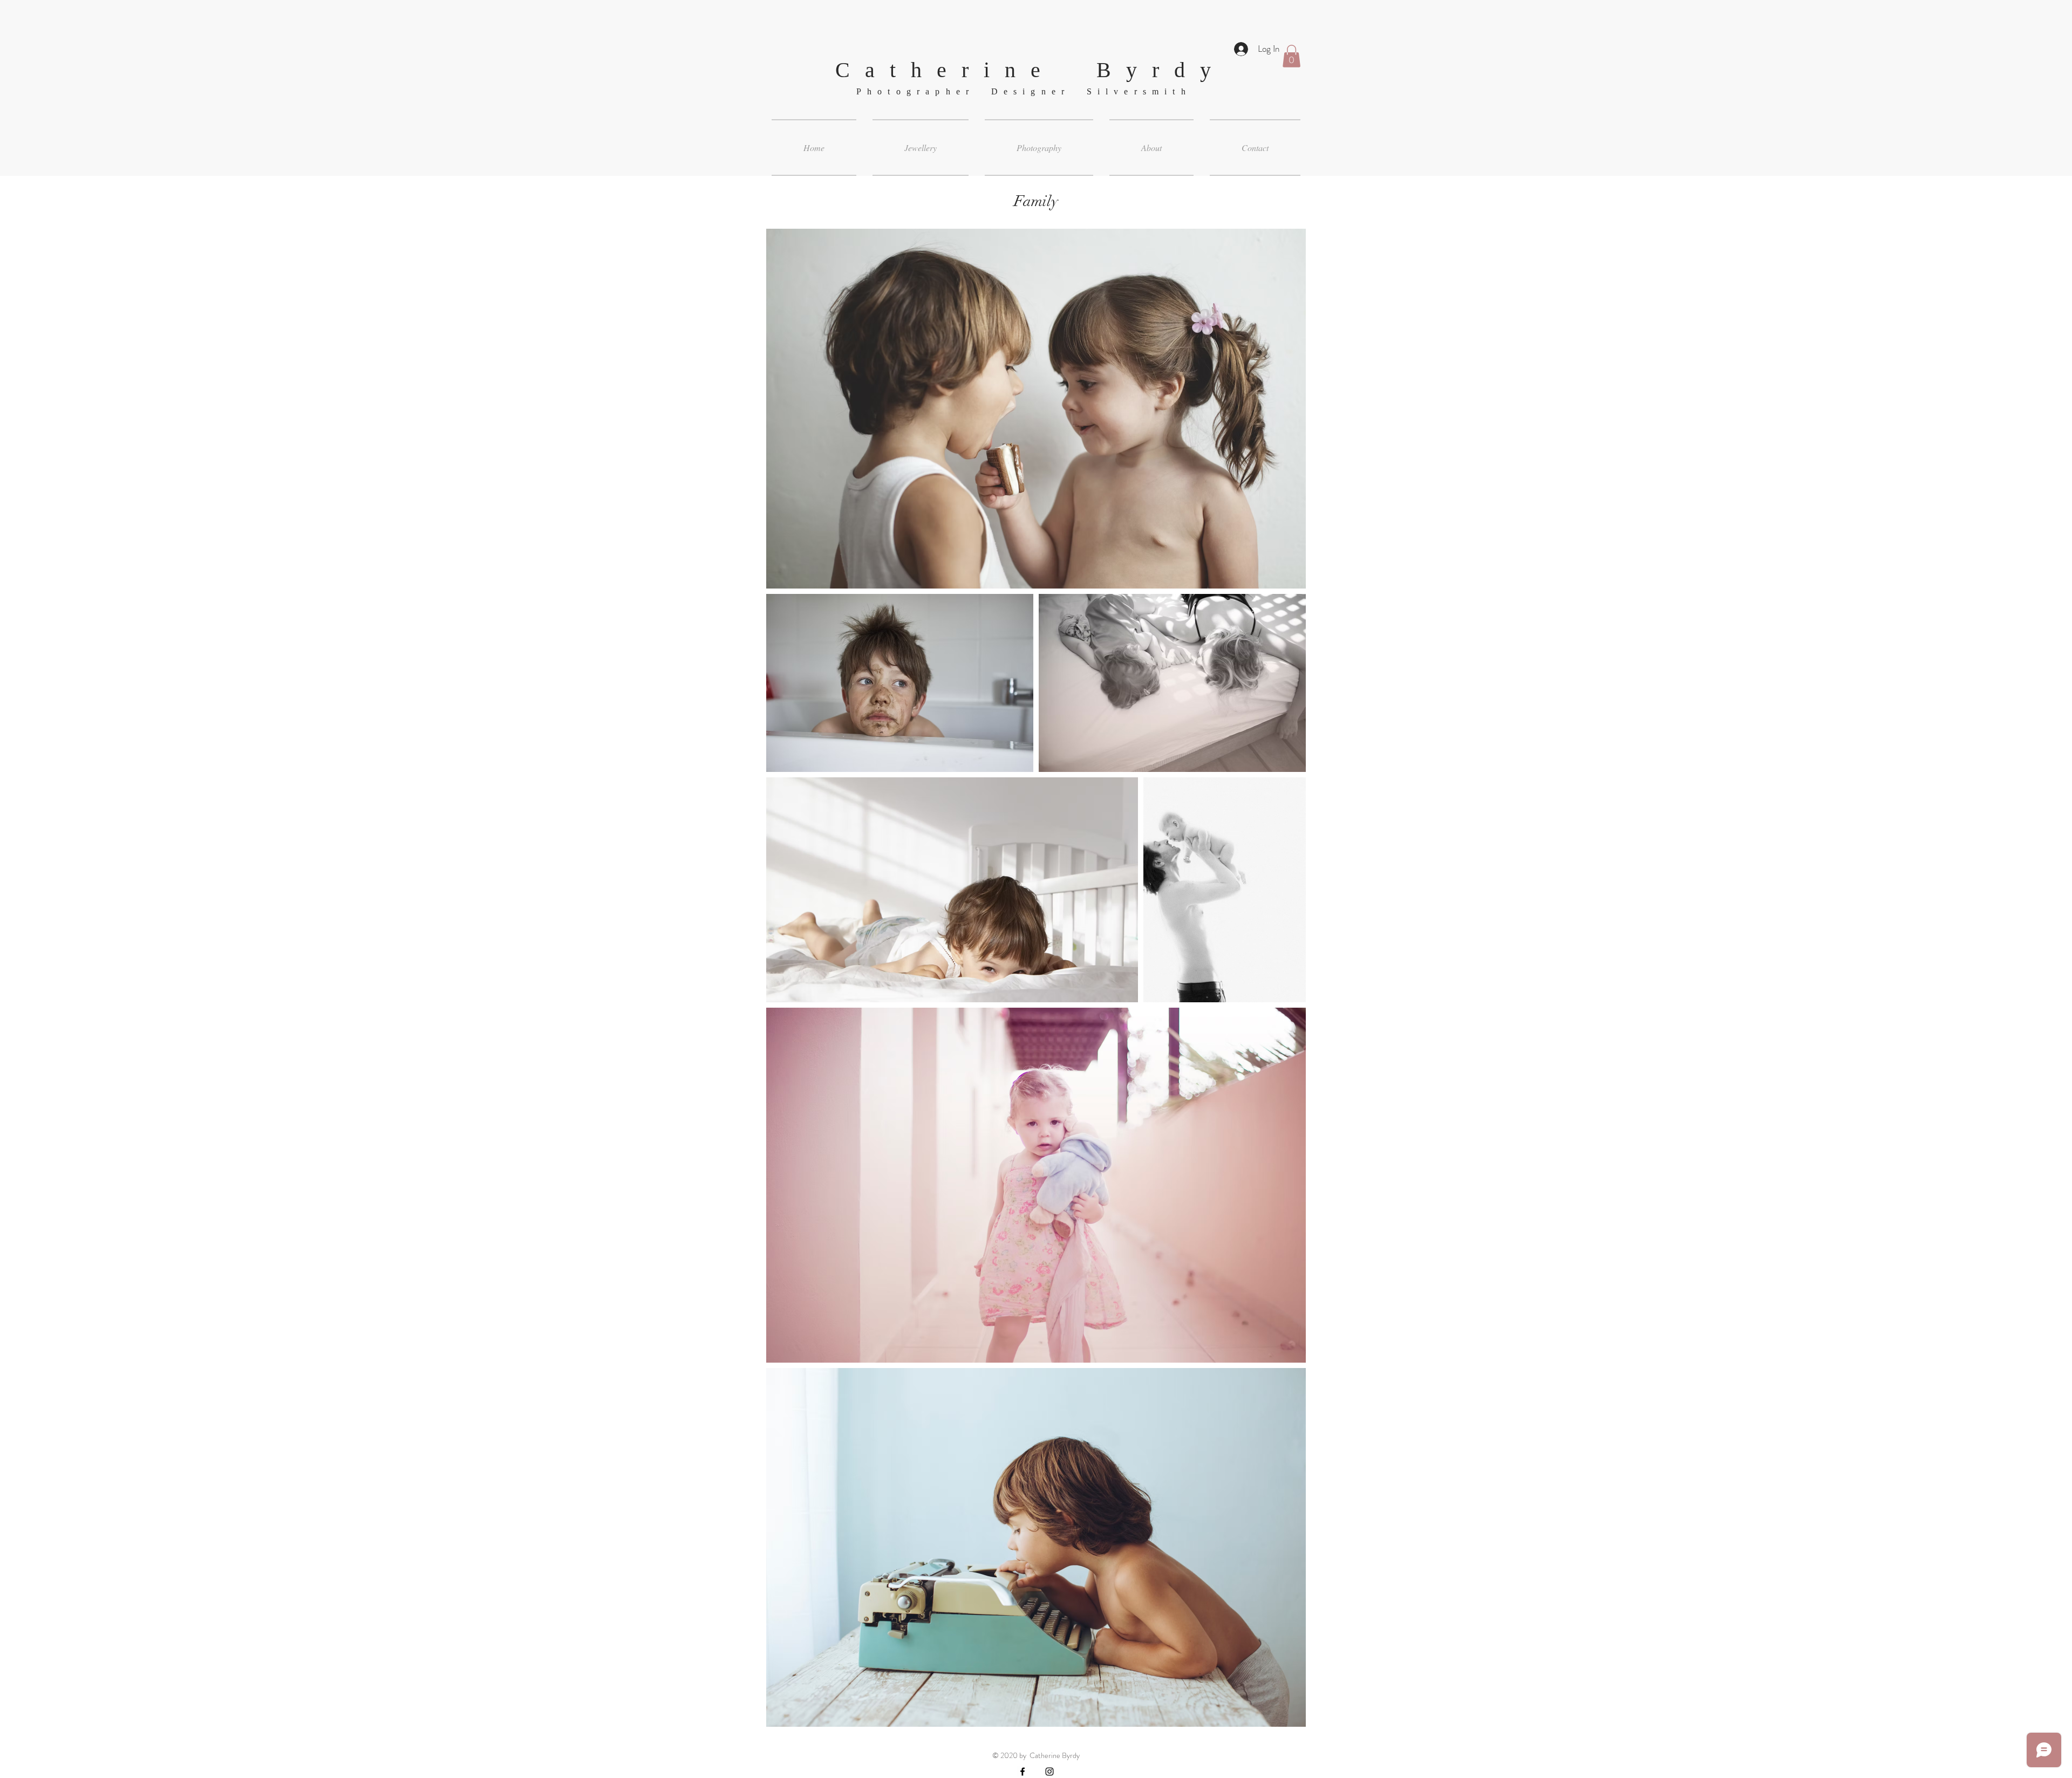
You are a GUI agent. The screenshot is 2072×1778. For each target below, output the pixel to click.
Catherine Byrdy (1020, 70)
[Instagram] (1049, 1772)
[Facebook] (1023, 1772)
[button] (1291, 56)
